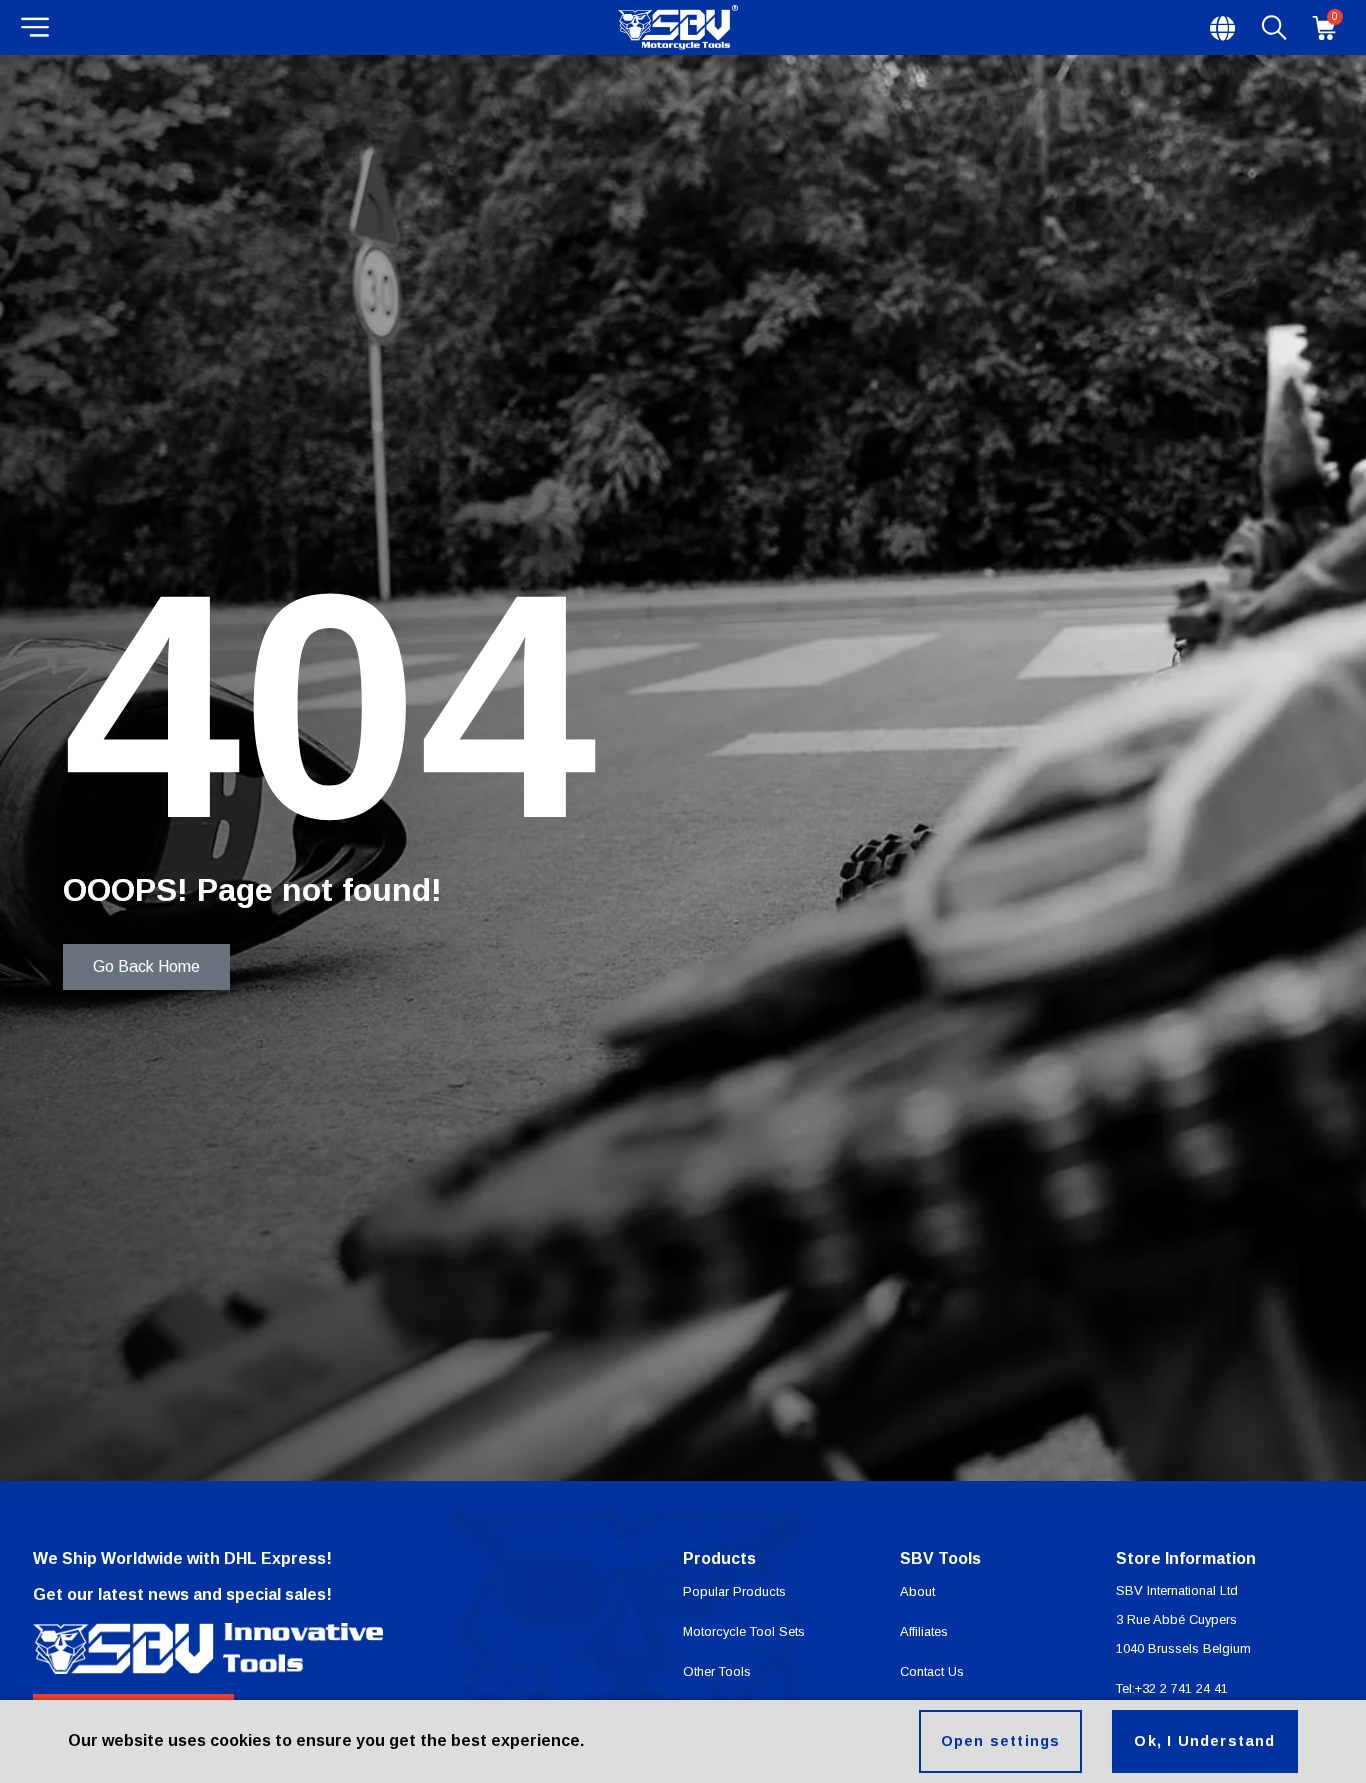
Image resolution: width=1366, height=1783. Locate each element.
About (917, 1591)
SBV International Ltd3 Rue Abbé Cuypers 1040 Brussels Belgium (1183, 1619)
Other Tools (717, 1671)
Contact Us (932, 1671)
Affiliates (924, 1631)
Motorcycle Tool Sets (744, 1631)
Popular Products (734, 1591)
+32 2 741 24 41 (1181, 1688)
